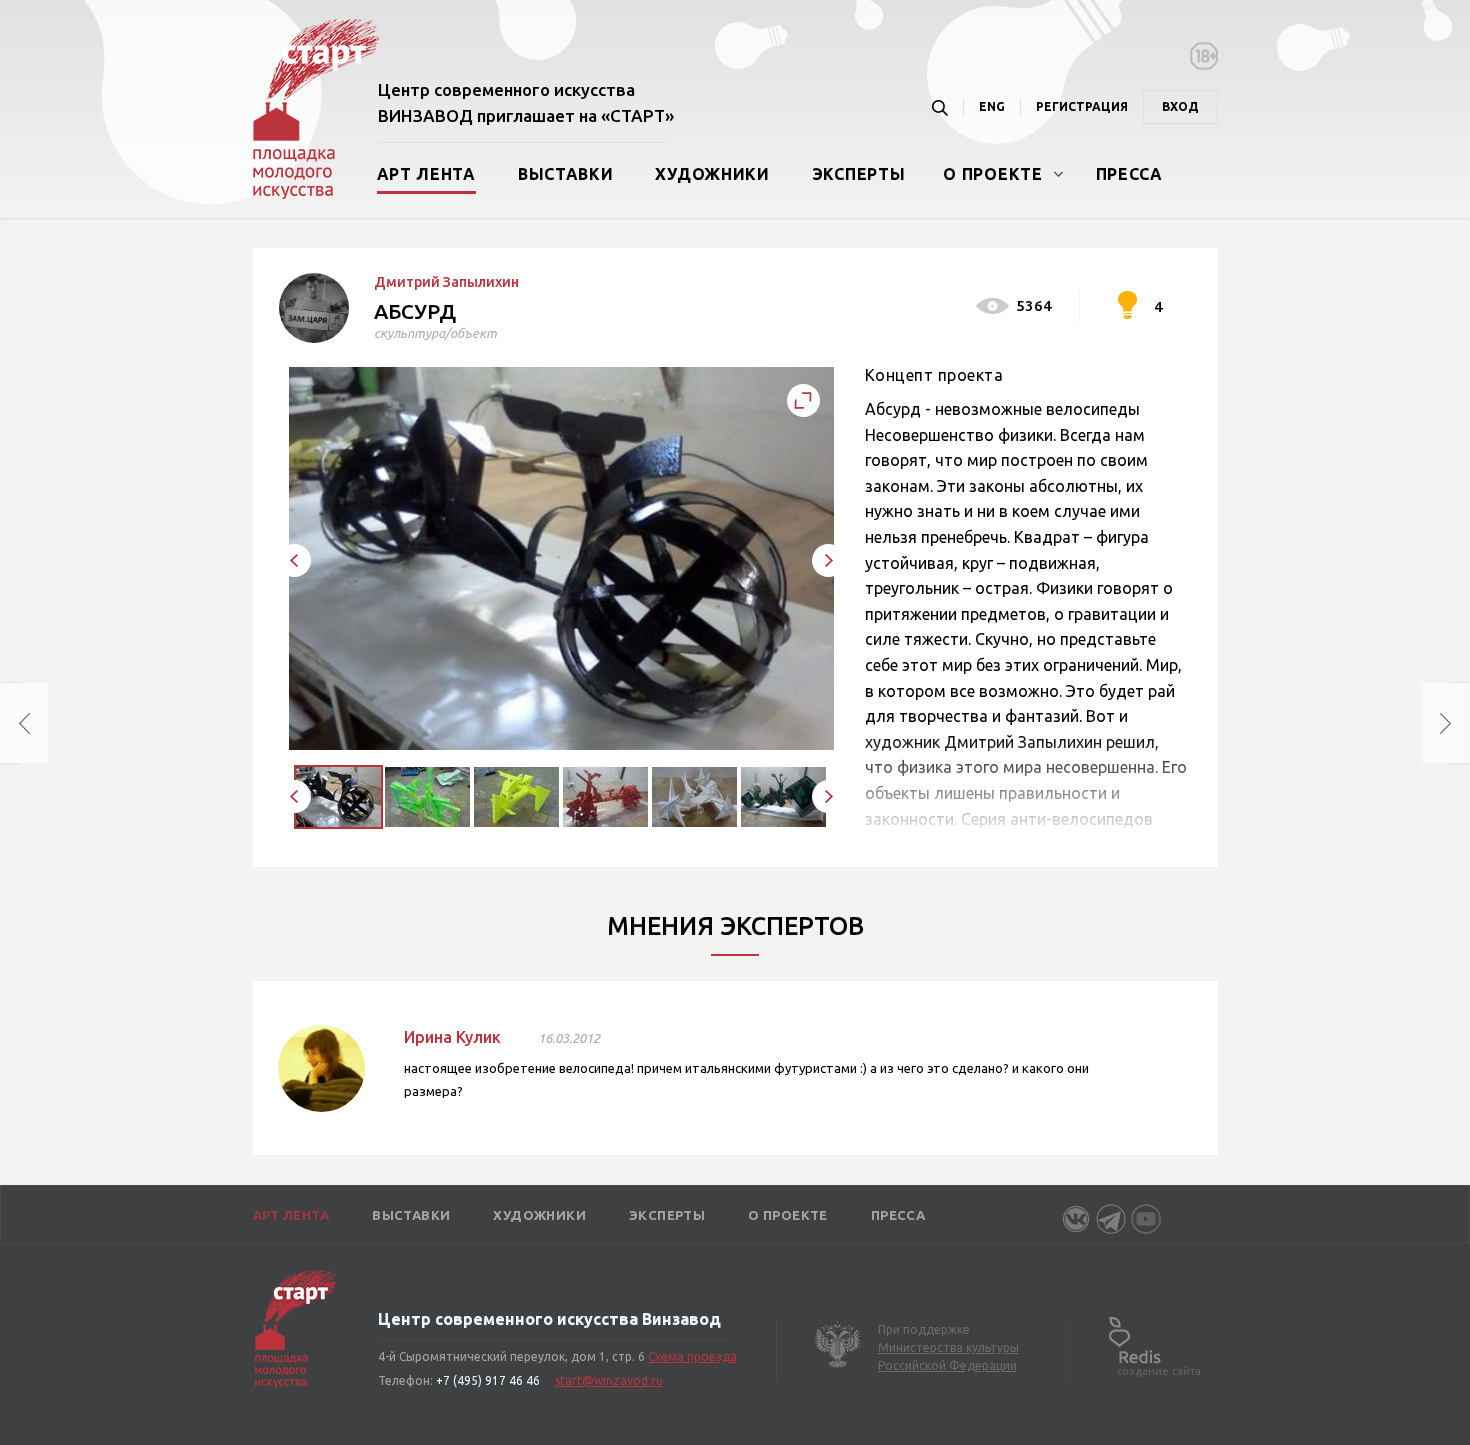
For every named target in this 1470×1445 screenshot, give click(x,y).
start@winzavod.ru (609, 1380)
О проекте (992, 174)
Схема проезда (692, 1356)
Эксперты (859, 174)
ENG (992, 106)
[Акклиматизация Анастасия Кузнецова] (1460, 723)
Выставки (566, 174)
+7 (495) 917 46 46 (488, 1380)
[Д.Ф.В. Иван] (10, 723)
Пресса (1129, 174)
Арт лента (426, 174)
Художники (712, 174)
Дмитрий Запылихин (446, 282)
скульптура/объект (435, 333)
